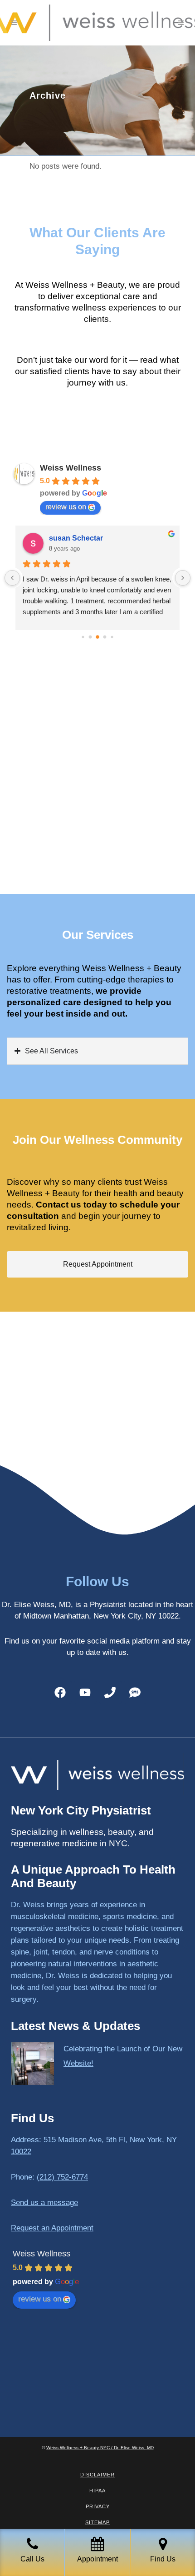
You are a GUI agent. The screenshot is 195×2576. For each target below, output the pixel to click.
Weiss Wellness (71, 468)
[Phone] (110, 1692)
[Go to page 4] (112, 637)
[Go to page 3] (105, 637)
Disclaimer (97, 2475)
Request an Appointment (52, 2228)
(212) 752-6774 (62, 2177)
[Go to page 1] (90, 637)
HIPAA (97, 2491)
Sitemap (97, 2522)
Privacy (98, 2506)
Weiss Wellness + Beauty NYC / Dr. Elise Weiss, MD (100, 2448)
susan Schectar (76, 538)
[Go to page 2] (97, 637)
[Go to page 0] (83, 637)
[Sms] (135, 1692)
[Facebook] (60, 1692)
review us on (66, 507)
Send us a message (44, 2203)
